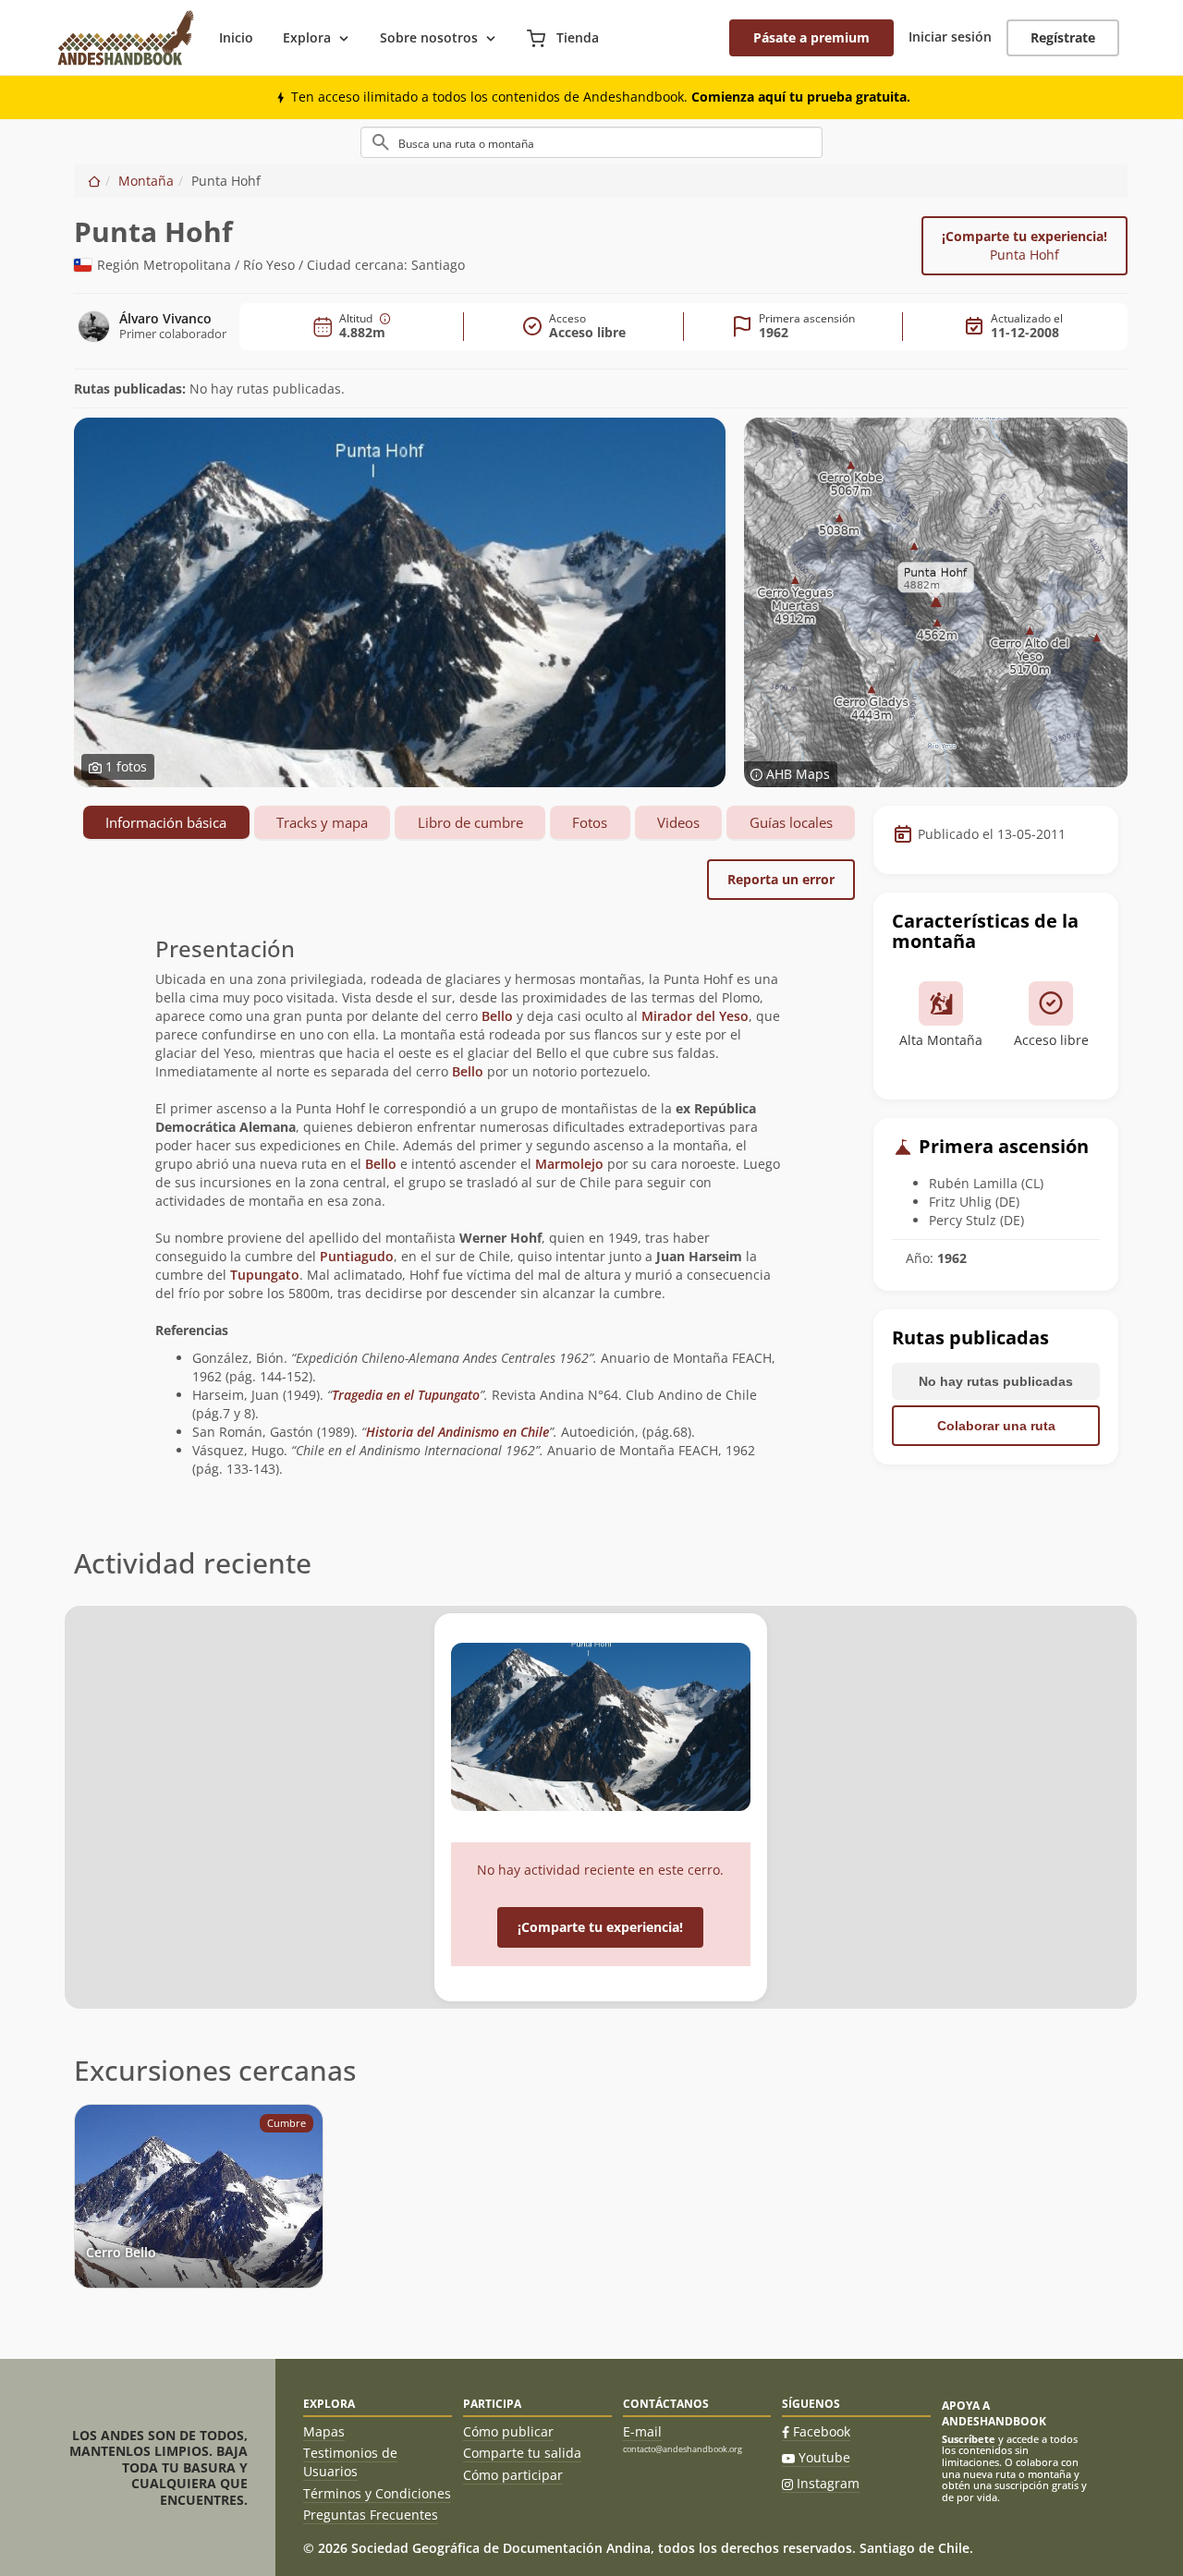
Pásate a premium (811, 37)
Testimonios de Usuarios (350, 2462)
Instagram (828, 2483)
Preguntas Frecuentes (371, 2515)
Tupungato (265, 1275)
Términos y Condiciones (377, 2493)
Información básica (166, 822)
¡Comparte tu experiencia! (1024, 245)
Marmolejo (569, 1164)
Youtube (824, 2457)
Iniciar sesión (950, 36)
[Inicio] (94, 181)
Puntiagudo (357, 1256)
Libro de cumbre (470, 822)
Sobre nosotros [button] (429, 37)
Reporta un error (781, 879)
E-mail (642, 2431)
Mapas (324, 2431)
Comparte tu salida (522, 2453)
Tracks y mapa (322, 822)
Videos (678, 822)
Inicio (236, 37)
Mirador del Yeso (695, 1016)
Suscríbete (969, 2439)
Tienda (576, 37)
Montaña (146, 181)
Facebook (822, 2431)
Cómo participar (513, 2475)
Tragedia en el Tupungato (406, 1395)
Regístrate (1063, 37)
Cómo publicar (508, 2431)
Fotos (590, 822)
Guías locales (791, 822)
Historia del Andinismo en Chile (457, 1432)
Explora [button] (307, 37)
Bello (499, 1016)
